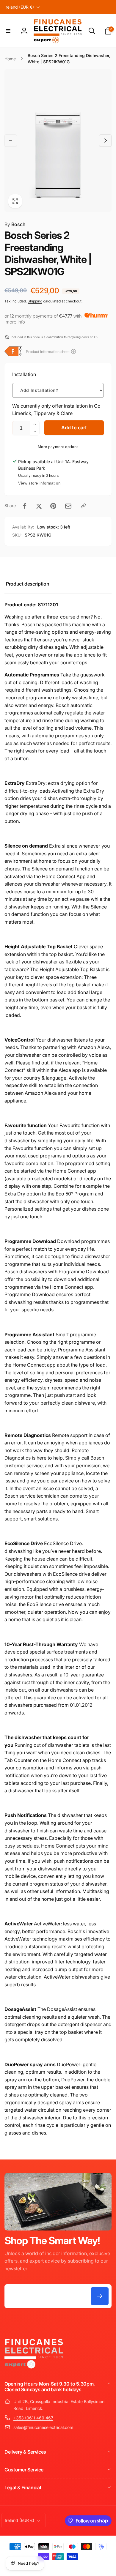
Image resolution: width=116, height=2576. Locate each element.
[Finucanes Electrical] (34, 2368)
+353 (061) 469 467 (33, 2418)
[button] (8, 31)
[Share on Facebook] (25, 506)
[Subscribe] (100, 2296)
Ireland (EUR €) (19, 7)
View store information (39, 483)
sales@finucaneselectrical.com (43, 2427)
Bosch (15, 224)
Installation (24, 374)
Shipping (35, 301)
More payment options (58, 447)
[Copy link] (83, 506)
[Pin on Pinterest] (53, 506)
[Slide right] (105, 141)
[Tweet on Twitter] (39, 506)
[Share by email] (68, 506)
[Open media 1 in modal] (58, 141)
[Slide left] (11, 141)
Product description (28, 584)
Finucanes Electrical (50, 2567)
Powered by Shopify (79, 2567)
